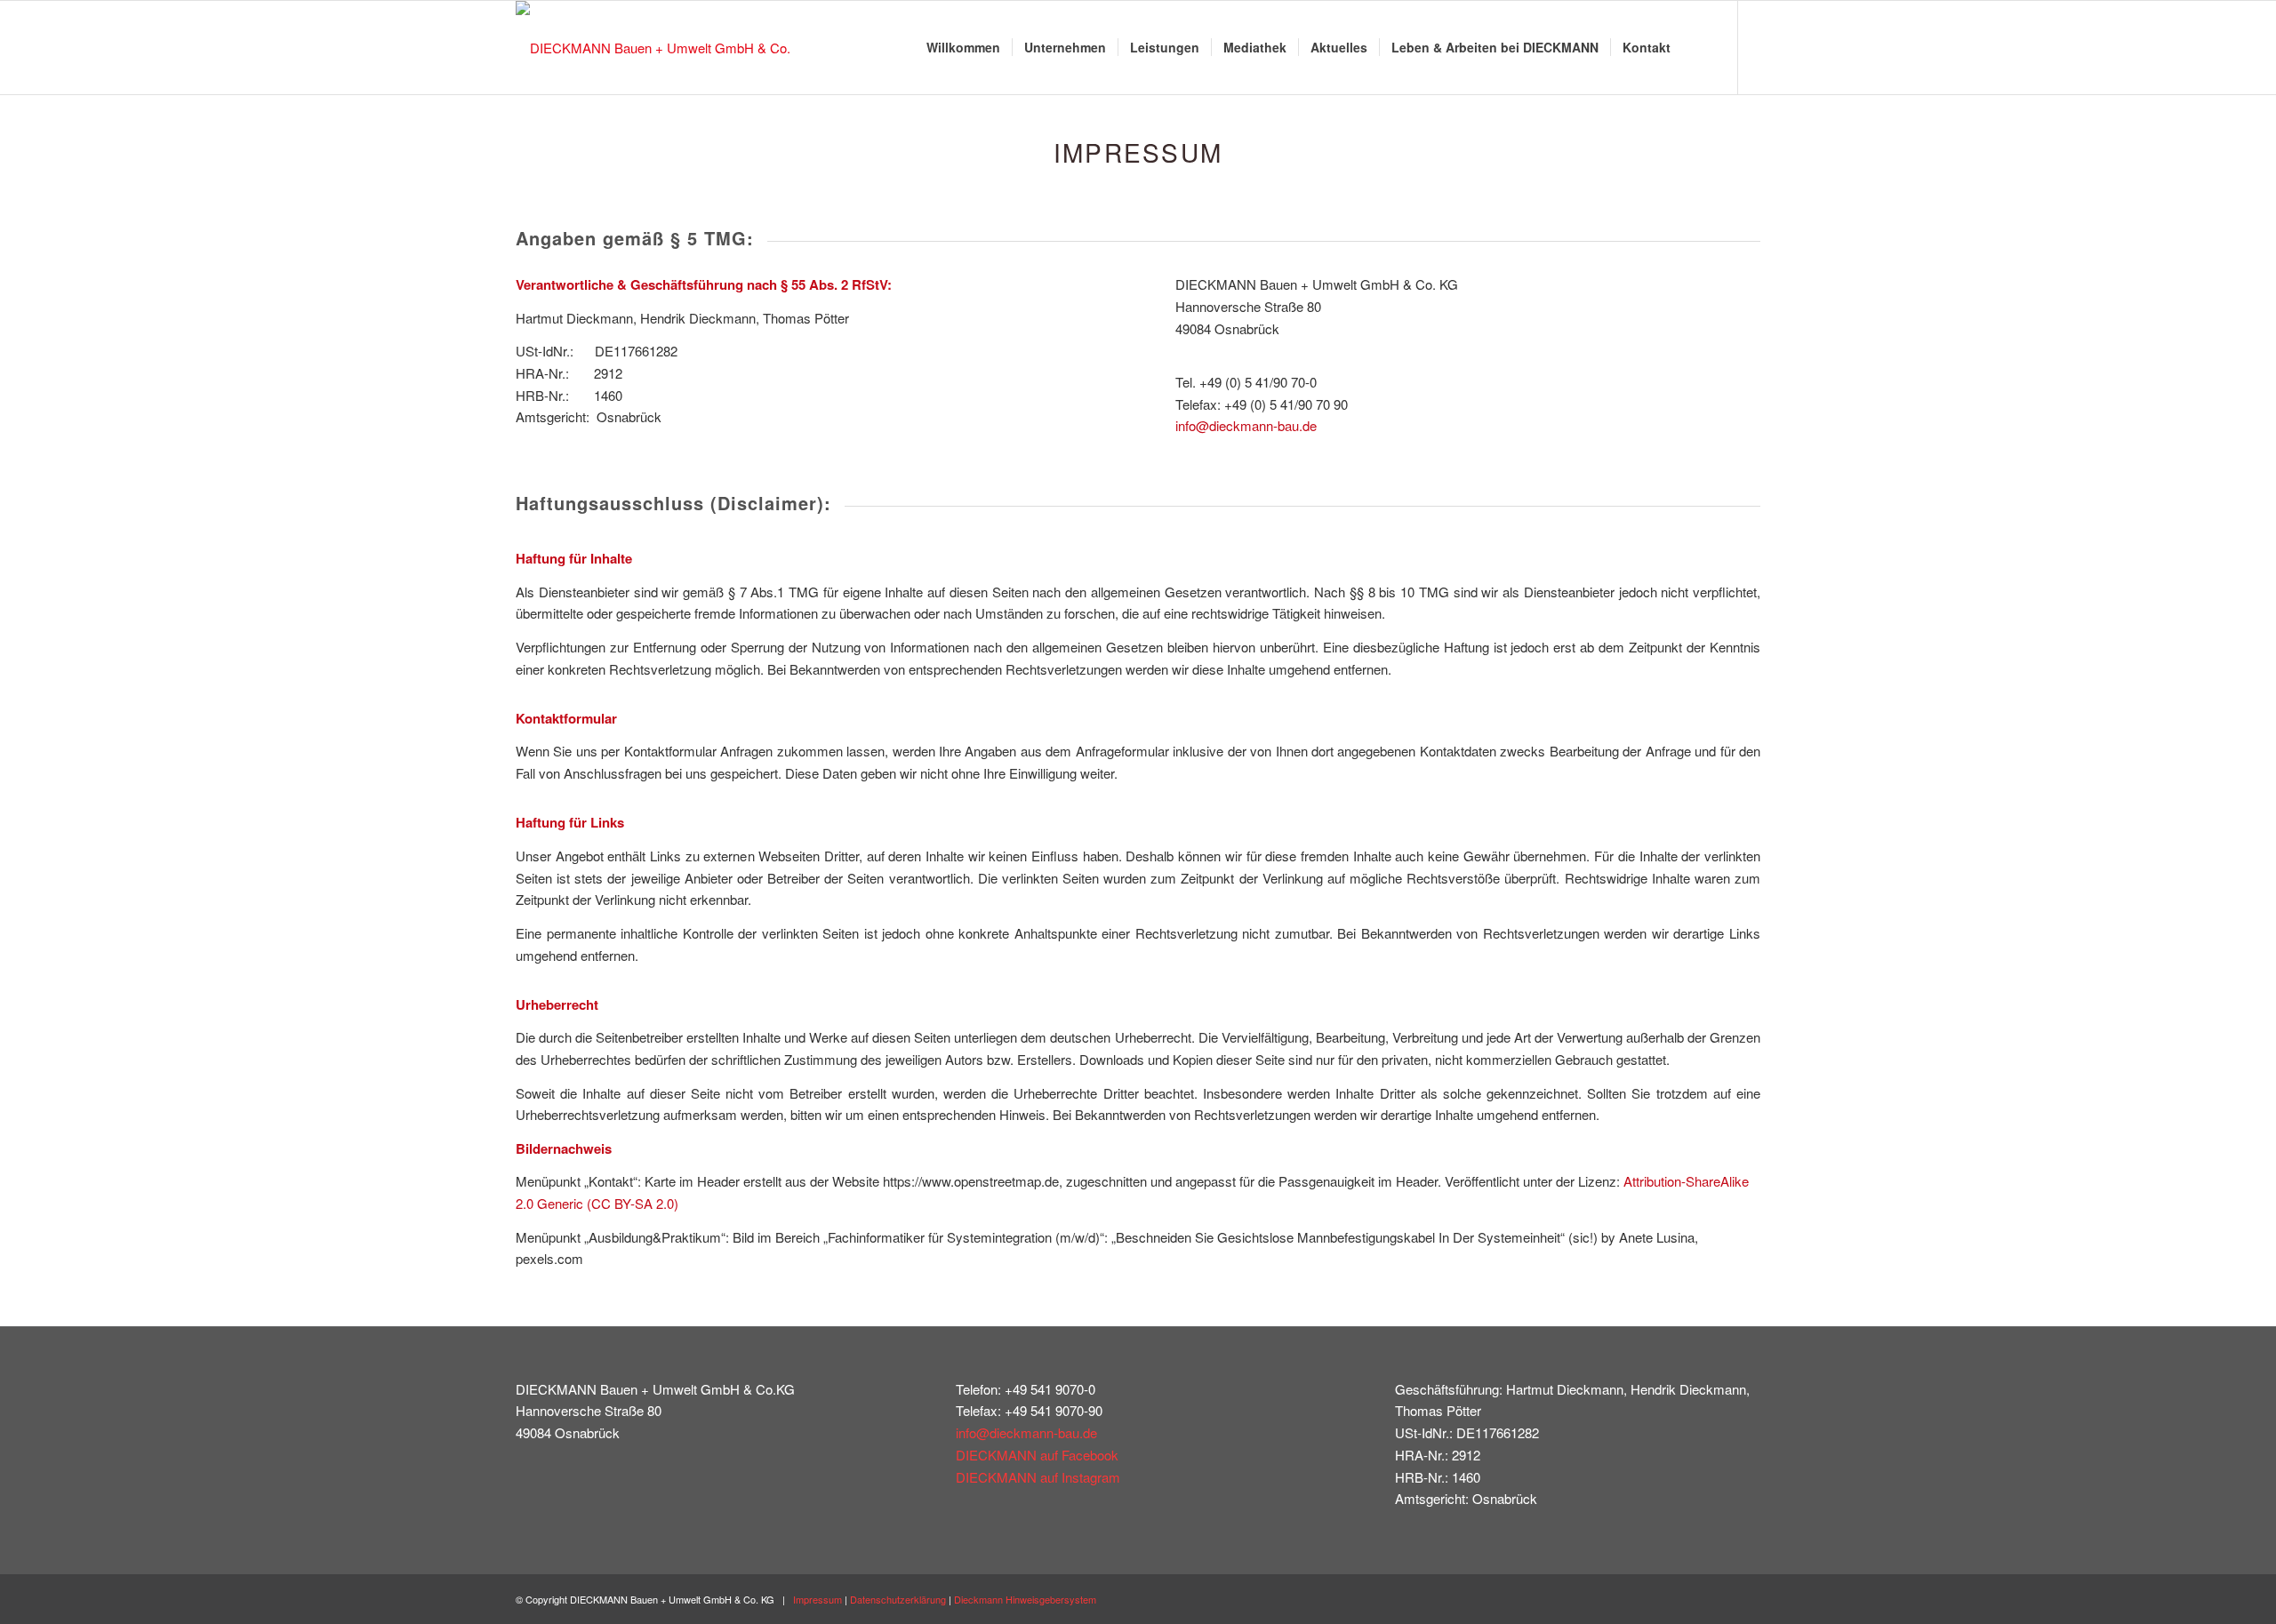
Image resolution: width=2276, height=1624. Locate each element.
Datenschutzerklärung (898, 1599)
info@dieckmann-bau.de (1246, 425)
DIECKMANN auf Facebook (1037, 1455)
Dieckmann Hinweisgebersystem (1025, 1599)
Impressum (817, 1599)
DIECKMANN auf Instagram (1038, 1477)
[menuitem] (963, 48)
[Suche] (1699, 48)
